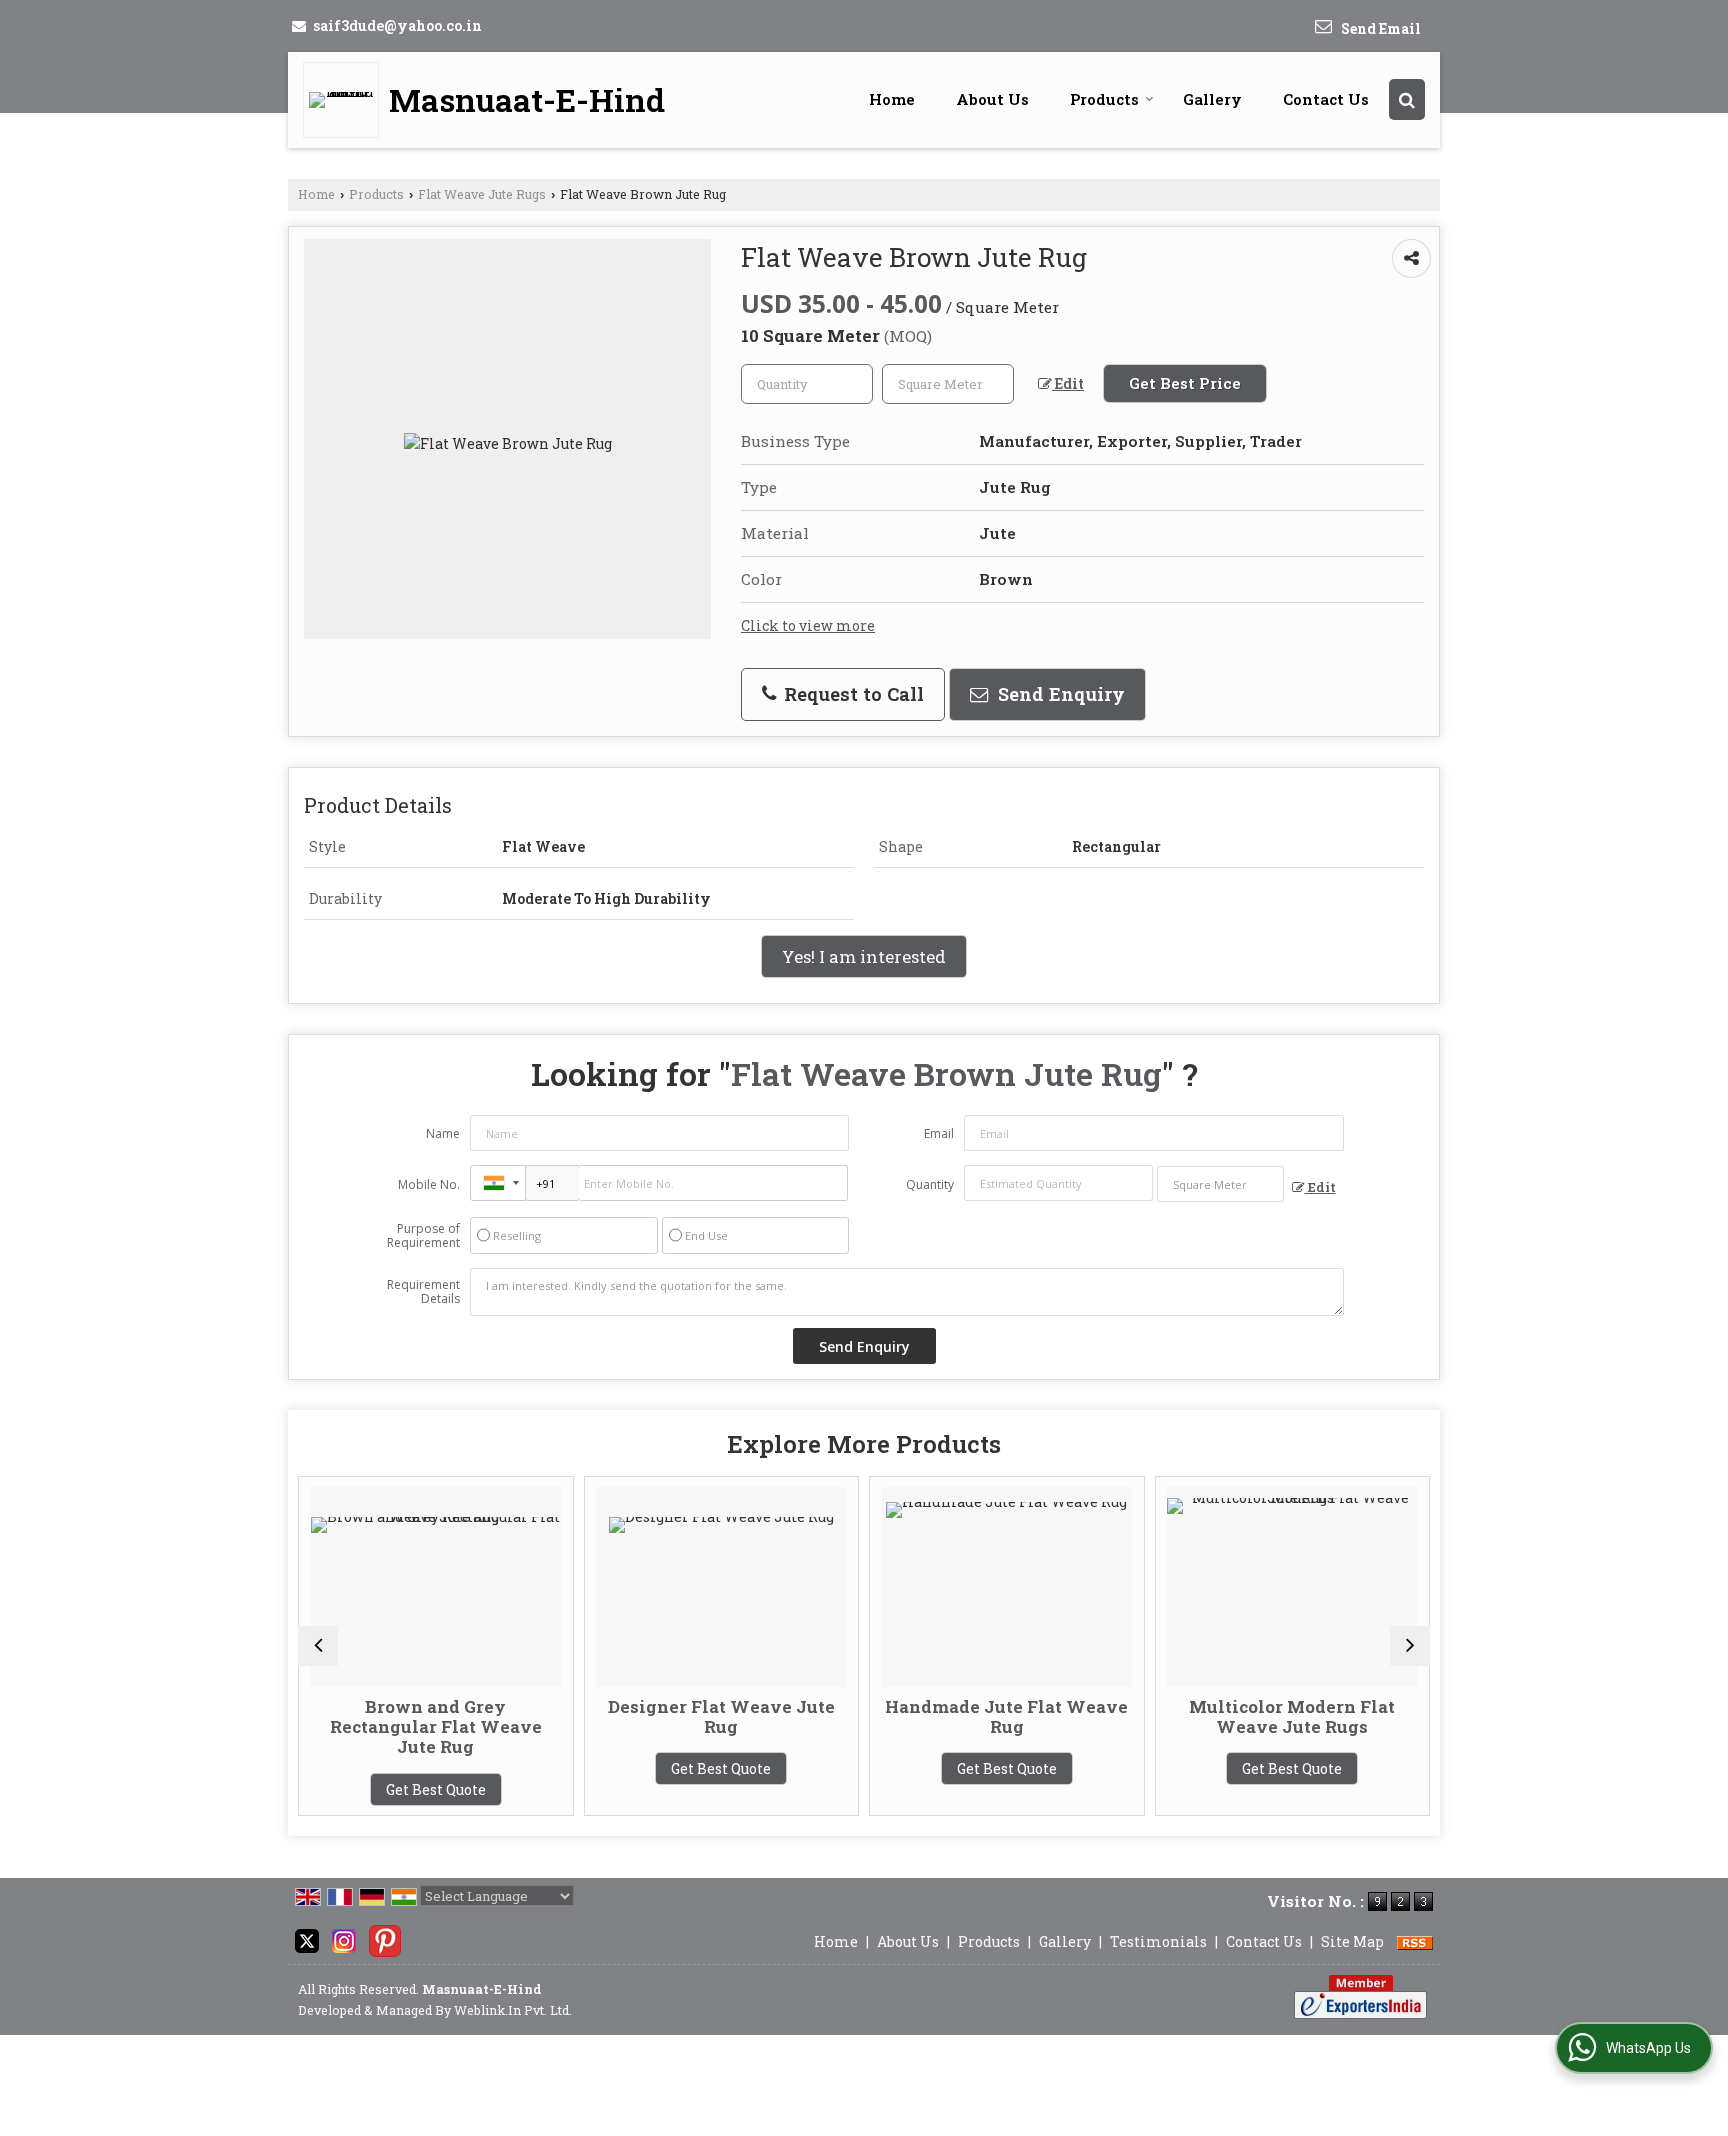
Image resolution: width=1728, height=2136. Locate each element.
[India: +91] (498, 1183)
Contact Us (1326, 99)
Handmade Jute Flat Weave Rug (938, 1716)
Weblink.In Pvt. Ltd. (513, 2010)
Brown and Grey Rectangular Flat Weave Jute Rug (368, 1726)
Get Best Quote (368, 1789)
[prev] (318, 1646)
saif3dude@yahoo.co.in (397, 25)
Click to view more (808, 625)
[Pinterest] (385, 1939)
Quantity (930, 1184)
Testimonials (1158, 1941)
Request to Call (851, 694)
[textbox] (948, 384)
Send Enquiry (1059, 694)
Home (892, 99)
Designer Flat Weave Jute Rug (653, 1716)
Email (939, 1133)
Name (443, 1133)
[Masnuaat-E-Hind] (346, 100)
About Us (992, 99)
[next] (1410, 1646)
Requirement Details (423, 1292)
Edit (1068, 383)
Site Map (1352, 1941)
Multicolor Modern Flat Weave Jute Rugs (1224, 1716)
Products (1104, 99)
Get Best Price (1185, 383)
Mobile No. (429, 1184)
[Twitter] (307, 1939)
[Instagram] (344, 1939)
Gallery (1212, 99)
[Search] (1407, 99)
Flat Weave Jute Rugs (482, 194)
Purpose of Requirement (423, 1236)
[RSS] (1415, 1941)
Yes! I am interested (864, 956)
